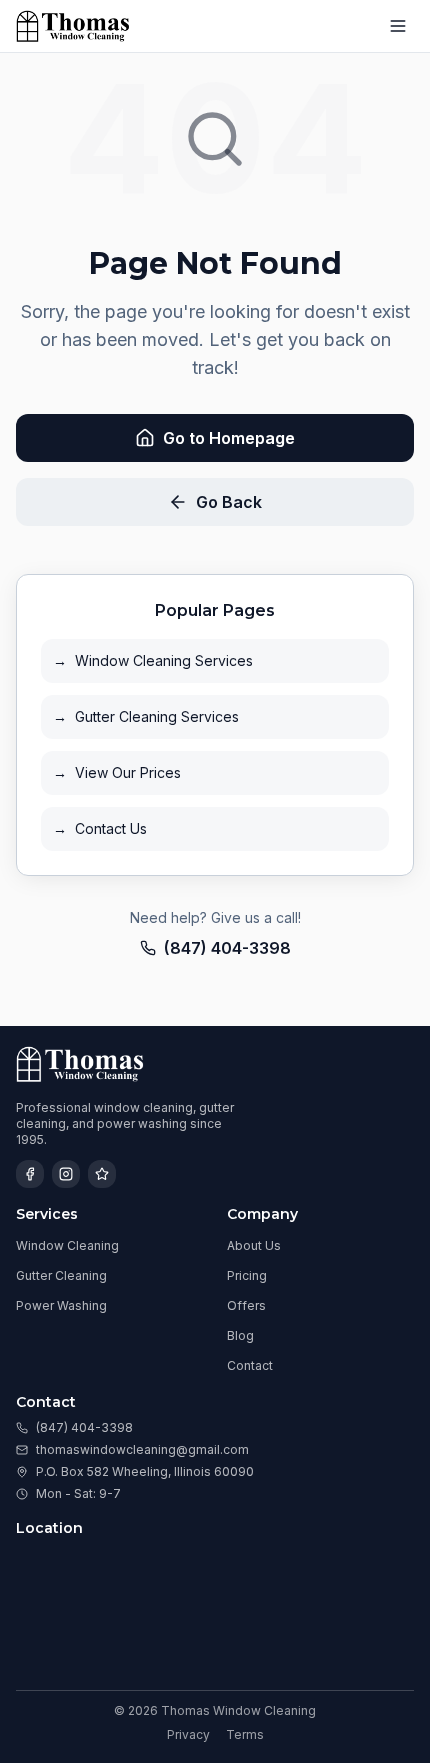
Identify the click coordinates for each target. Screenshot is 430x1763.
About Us (254, 1245)
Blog (240, 1335)
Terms (245, 1734)
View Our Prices (117, 772)
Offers (246, 1305)
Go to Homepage (229, 438)
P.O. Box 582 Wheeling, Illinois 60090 (145, 1471)
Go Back (229, 502)
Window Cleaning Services (153, 660)
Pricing (247, 1275)
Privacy (188, 1734)
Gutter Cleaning (61, 1275)
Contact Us (100, 828)
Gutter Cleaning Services (146, 716)
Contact (250, 1365)
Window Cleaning (67, 1245)
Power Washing (61, 1305)
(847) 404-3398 (227, 948)
